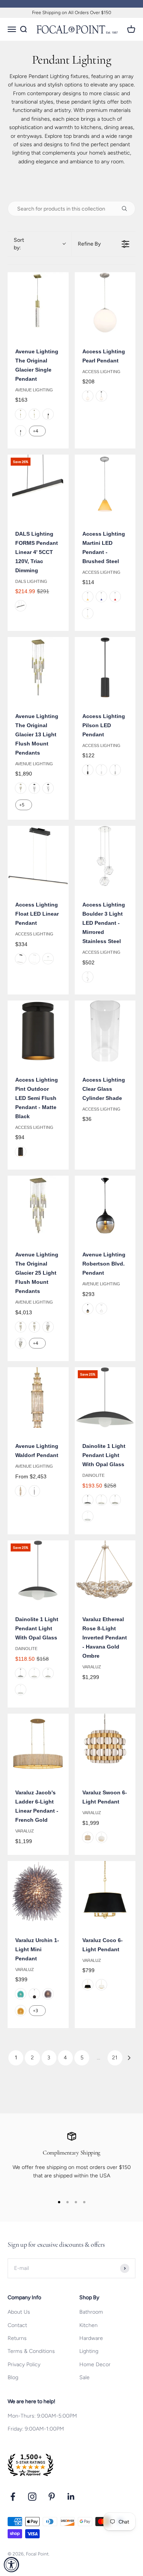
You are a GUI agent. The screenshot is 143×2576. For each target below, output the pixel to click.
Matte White (101, 770)
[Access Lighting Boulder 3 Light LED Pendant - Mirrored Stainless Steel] (105, 856)
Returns (17, 2338)
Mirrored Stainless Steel (88, 977)
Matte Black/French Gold (88, 1985)
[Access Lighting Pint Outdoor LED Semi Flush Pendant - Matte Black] (38, 1031)
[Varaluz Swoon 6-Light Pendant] (105, 1744)
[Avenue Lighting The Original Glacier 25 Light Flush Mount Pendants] (38, 1206)
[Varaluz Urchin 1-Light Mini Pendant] (38, 1891)
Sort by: (19, 244)
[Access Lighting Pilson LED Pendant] (105, 667)
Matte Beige (101, 1500)
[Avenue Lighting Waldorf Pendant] (38, 1398)
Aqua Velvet (21, 1994)
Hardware (91, 2338)
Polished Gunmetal (34, 1491)
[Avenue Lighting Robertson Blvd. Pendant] (105, 1206)
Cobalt (101, 597)
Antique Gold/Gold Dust (88, 1837)
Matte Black (101, 396)
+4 (35, 431)
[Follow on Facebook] (13, 2497)
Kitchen (88, 2325)
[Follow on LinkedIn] (71, 2497)
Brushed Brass (21, 414)
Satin (115, 770)
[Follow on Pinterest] (52, 2497)
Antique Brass (21, 1491)
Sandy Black (21, 606)
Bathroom (91, 2312)
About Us (19, 2312)
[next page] (129, 2058)
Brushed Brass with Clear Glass (34, 414)
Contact (17, 2325)
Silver (48, 959)
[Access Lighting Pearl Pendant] (105, 303)
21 (115, 2058)
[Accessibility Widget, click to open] (11, 2565)
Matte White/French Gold (101, 1985)
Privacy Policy (24, 2365)
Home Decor (95, 2365)
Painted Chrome (48, 1994)
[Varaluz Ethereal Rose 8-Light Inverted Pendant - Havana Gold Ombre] (105, 1571)
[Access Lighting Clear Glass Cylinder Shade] (105, 1031)
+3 (35, 2011)
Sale (84, 2377)
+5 (22, 805)
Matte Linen (115, 1500)
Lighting (89, 2351)
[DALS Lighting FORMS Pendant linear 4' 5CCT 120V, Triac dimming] (38, 485)
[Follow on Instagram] (32, 2497)
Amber (88, 597)
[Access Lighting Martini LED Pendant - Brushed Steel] (105, 485)
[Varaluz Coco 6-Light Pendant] (105, 1891)
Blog (13, 2377)
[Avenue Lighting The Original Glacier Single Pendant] (38, 303)
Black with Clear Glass (21, 431)
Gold (21, 2011)
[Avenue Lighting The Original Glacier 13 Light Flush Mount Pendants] (38, 667)
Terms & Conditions (31, 2351)
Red (115, 597)
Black (48, 414)
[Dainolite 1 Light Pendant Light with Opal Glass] (105, 1398)
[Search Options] (127, 209)
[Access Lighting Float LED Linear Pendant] (38, 856)
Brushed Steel (88, 396)
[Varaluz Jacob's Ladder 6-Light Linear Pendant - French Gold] (38, 1744)
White (88, 613)
